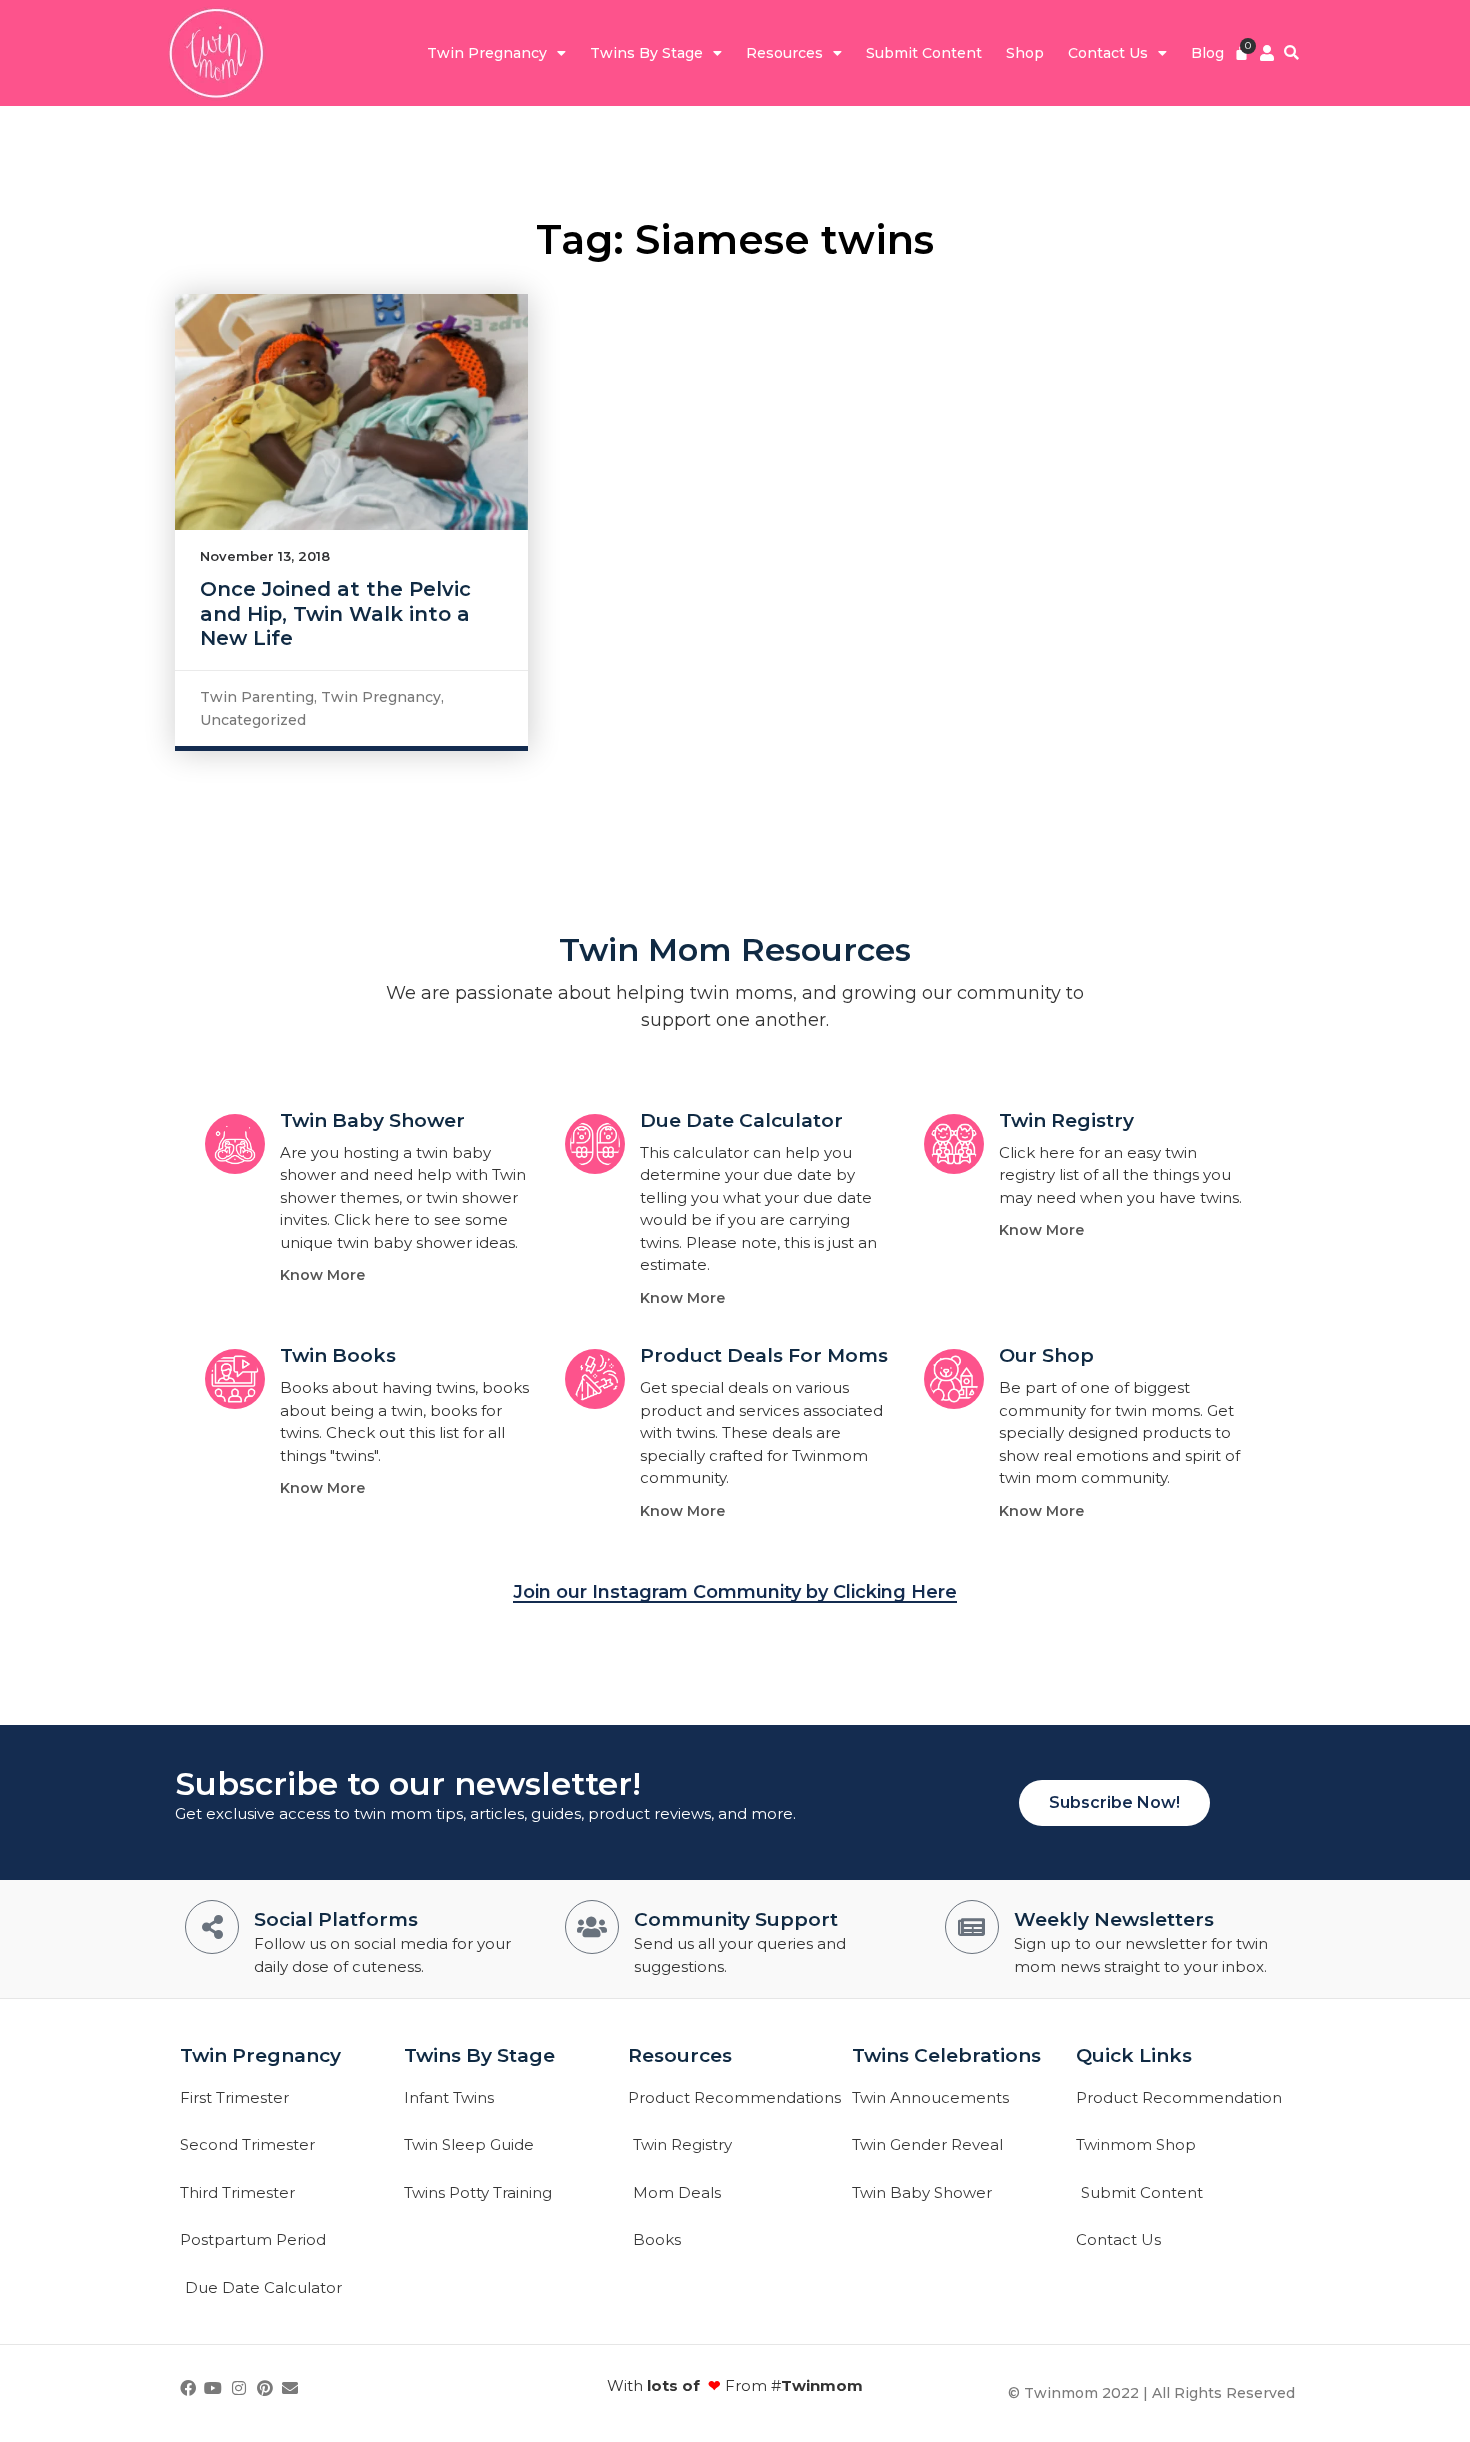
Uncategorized (253, 720)
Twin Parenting (257, 697)
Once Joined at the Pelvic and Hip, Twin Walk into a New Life (335, 613)
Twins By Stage (646, 53)
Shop (1025, 53)
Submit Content (924, 53)
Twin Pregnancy (487, 53)
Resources (784, 53)
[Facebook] (188, 2388)
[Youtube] (214, 2388)
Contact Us (1108, 53)
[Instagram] (239, 2388)
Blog (1207, 53)
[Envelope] (290, 2388)
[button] (1291, 53)
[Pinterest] (265, 2388)
